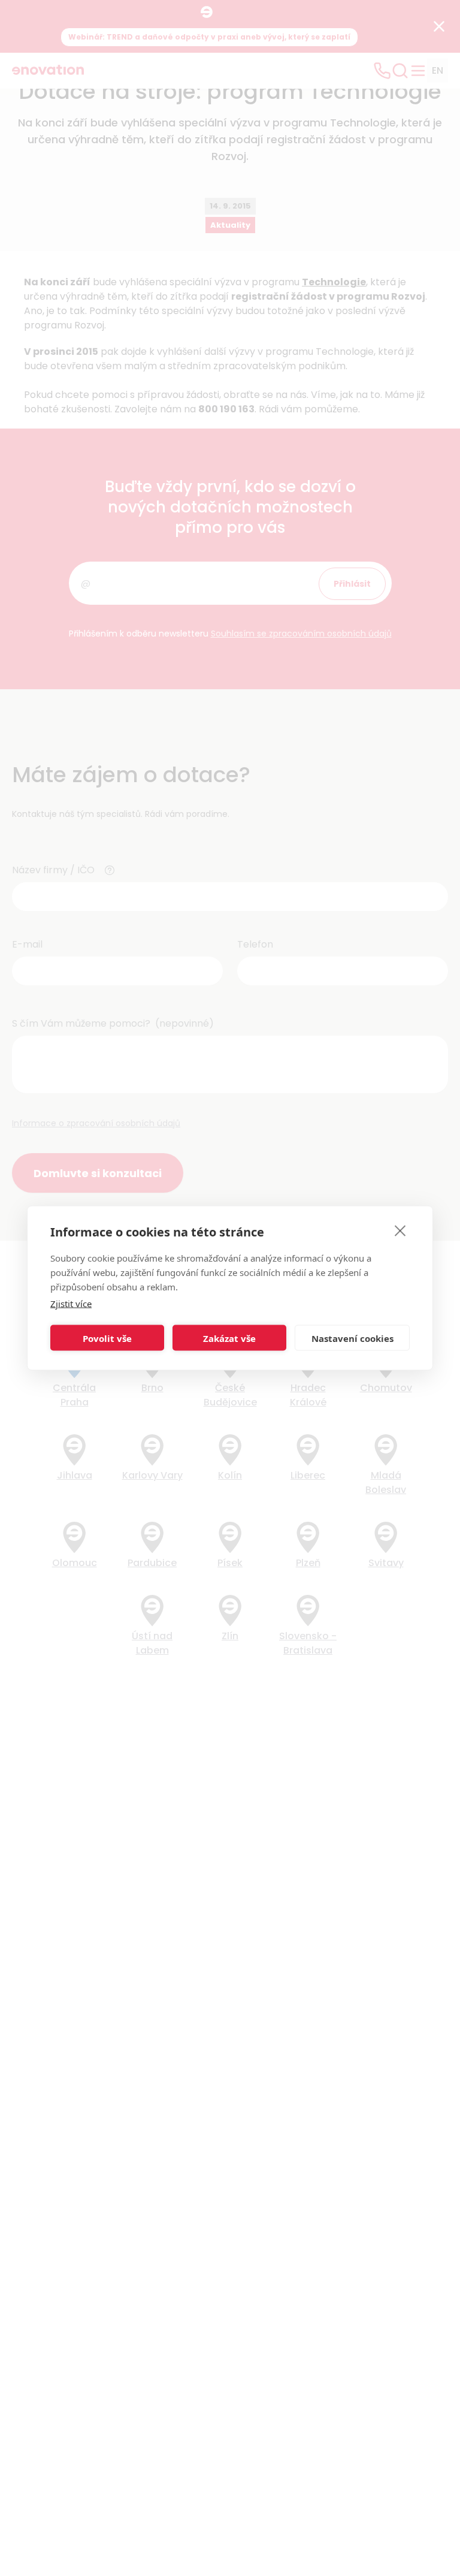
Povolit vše (107, 1338)
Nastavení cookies (352, 1338)
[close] (400, 1230)
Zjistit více (71, 1304)
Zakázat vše (229, 1338)
